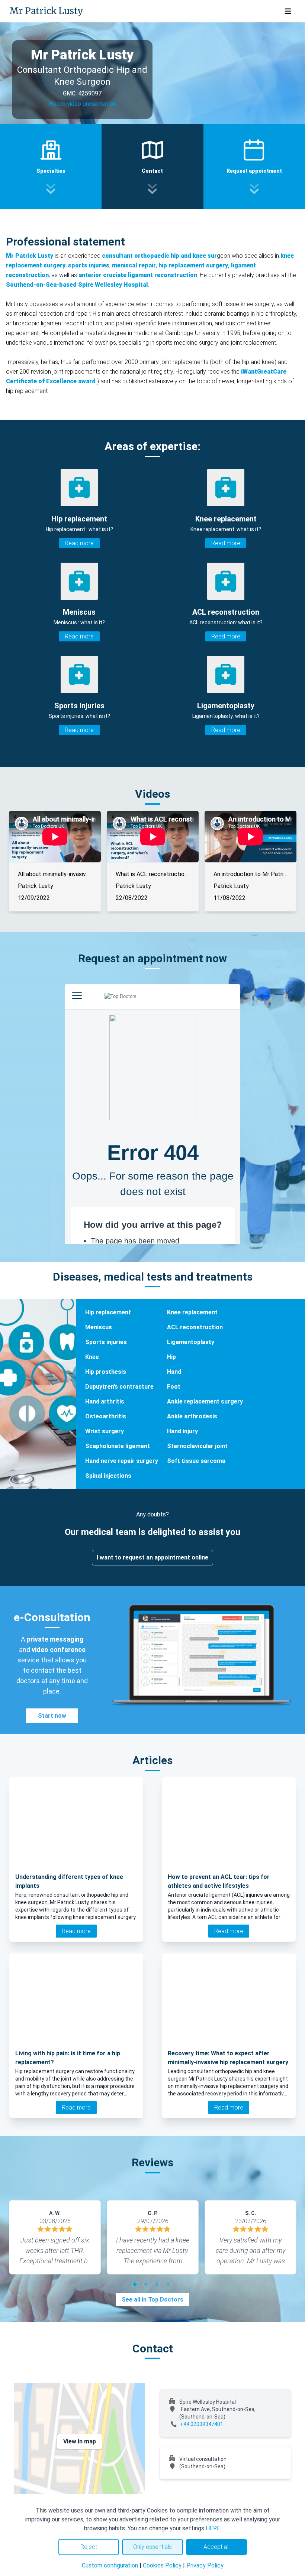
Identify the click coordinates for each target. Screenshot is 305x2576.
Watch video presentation (82, 104)
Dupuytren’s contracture (119, 1387)
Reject (89, 2547)
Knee (92, 1357)
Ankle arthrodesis (192, 1416)
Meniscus (99, 1327)
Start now (52, 1716)
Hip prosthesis (106, 1372)
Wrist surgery (105, 1431)
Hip (171, 1357)
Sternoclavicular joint (197, 1446)
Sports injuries (106, 1342)
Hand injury (182, 1431)
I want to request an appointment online (152, 1557)
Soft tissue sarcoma (196, 1461)
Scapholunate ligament (118, 1446)
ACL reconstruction (195, 1327)
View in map (80, 2441)
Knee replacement (192, 1312)
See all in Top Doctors (152, 2299)
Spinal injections (108, 1476)
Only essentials (152, 2547)
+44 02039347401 (202, 2424)
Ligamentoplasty (191, 1342)
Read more (79, 543)
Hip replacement (108, 1312)
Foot (174, 1387)
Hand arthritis (105, 1401)
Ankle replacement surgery (205, 1401)
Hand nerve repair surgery (122, 1461)
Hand (174, 1372)
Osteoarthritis (106, 1416)
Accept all (216, 2547)
